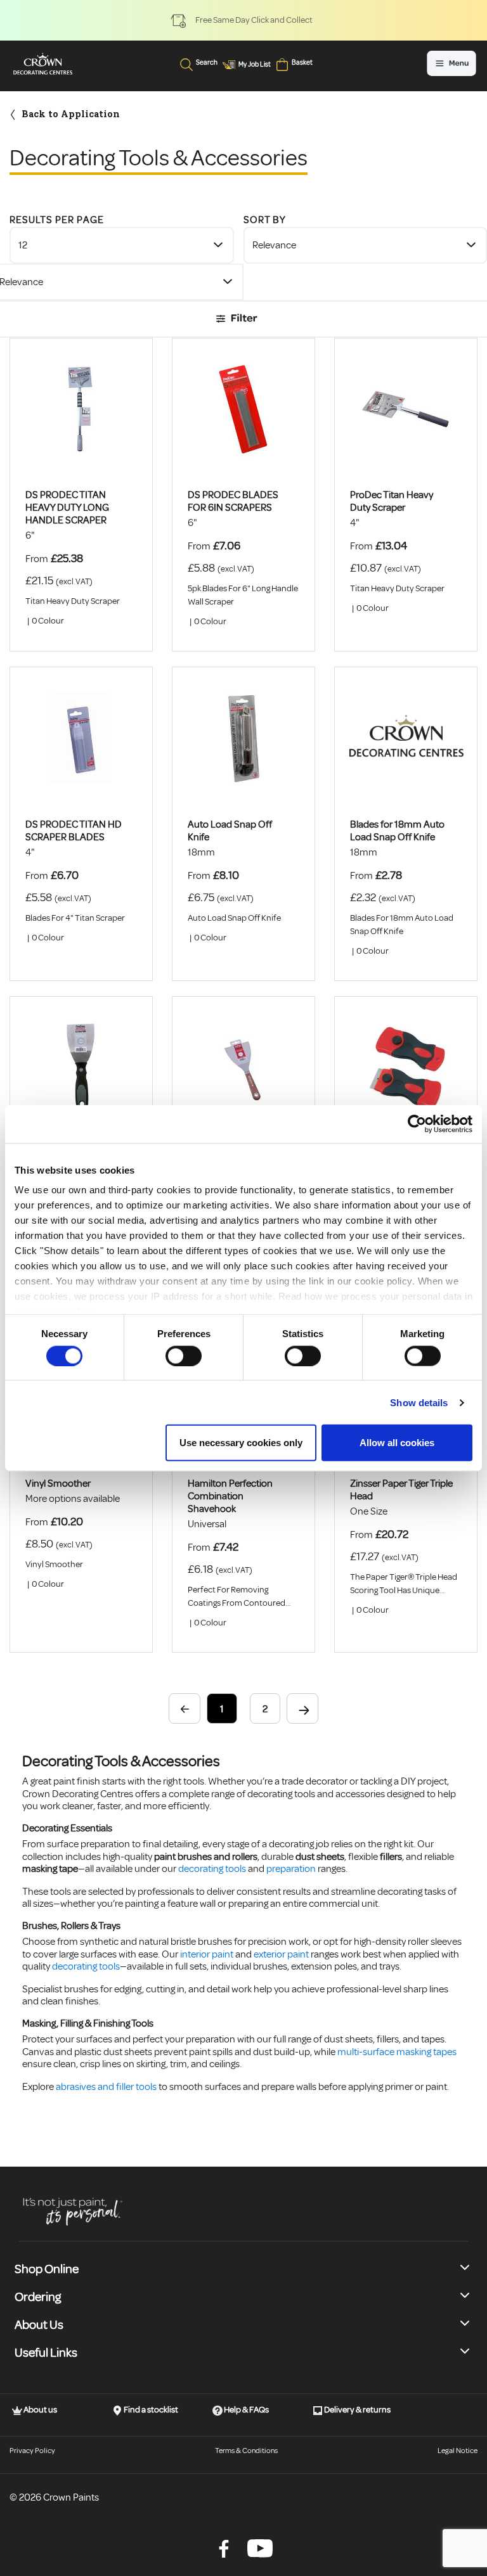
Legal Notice (458, 2451)
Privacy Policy (32, 2451)
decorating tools (212, 1869)
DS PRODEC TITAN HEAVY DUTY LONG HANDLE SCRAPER (67, 508)
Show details (419, 1402)
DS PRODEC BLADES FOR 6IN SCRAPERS (233, 501)
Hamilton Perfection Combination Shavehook (230, 1496)
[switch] (184, 1355)
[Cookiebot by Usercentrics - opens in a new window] (417, 1124)
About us (40, 2410)
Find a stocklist (150, 2410)
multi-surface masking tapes (397, 2052)
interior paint (207, 1954)
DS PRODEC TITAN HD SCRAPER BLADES (74, 831)
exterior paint (281, 1954)
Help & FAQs (246, 2410)
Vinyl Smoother (58, 1483)
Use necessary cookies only (241, 1443)
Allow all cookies (397, 1443)
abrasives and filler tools (106, 2087)
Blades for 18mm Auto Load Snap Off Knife (397, 831)
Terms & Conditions (246, 2451)
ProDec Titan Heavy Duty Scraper (392, 501)
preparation (291, 1869)
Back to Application (71, 114)
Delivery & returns (357, 2410)
